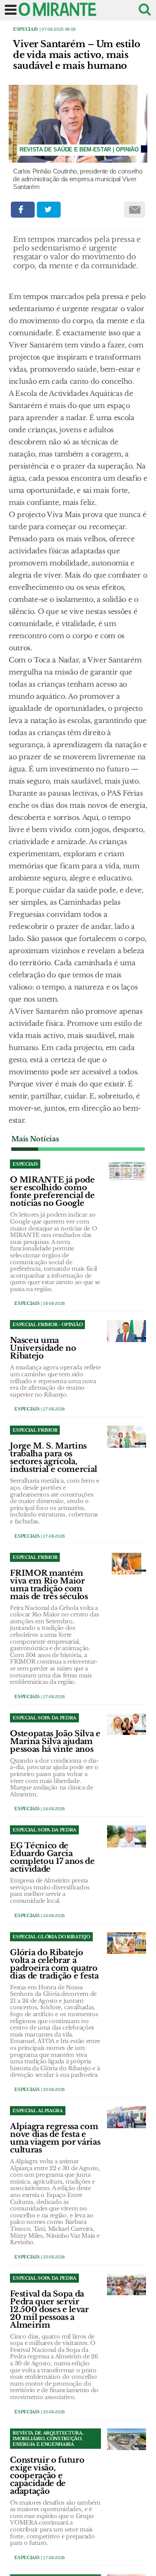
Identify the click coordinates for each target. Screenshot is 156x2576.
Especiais (26, 29)
